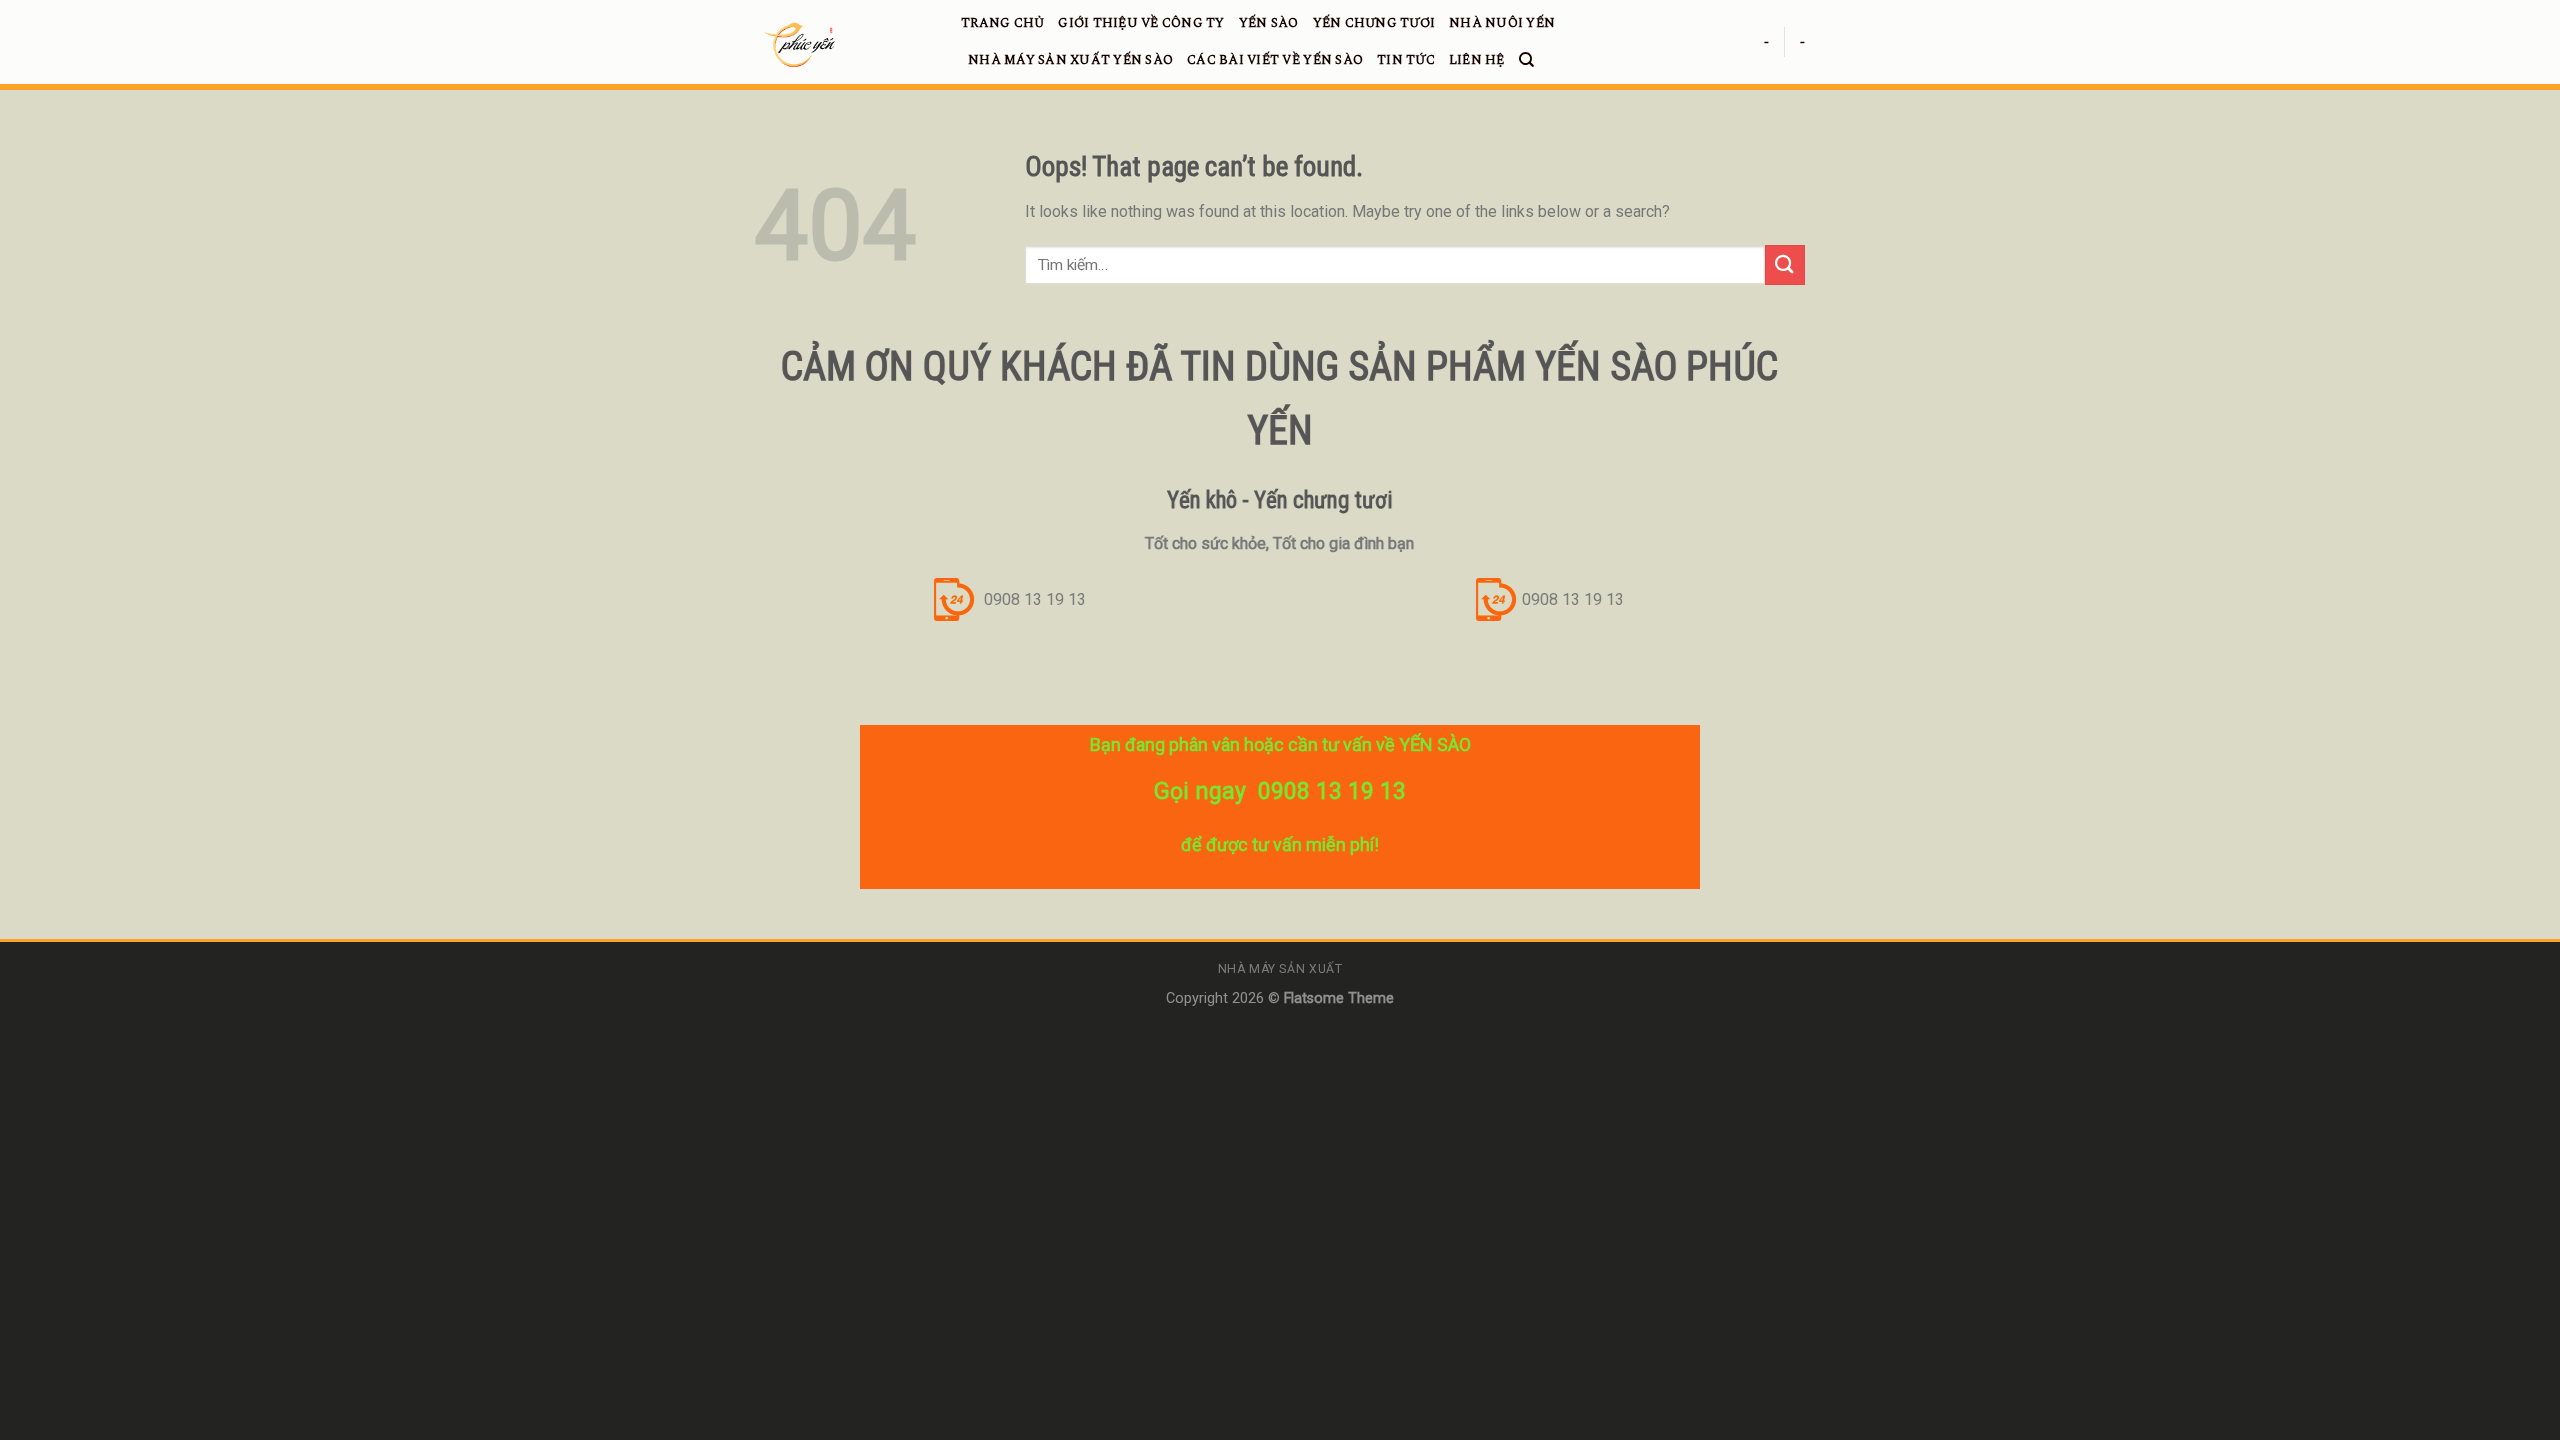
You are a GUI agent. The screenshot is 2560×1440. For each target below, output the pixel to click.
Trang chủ (1002, 23)
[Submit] (1785, 264)
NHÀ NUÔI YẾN (1502, 23)
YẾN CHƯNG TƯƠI (1374, 23)
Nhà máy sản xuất (1280, 969)
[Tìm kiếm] (1526, 60)
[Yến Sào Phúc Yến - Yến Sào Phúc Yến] (843, 45)
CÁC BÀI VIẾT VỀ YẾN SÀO (1275, 60)
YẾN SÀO (1269, 23)
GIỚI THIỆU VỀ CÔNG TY (1141, 23)
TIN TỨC (1406, 60)
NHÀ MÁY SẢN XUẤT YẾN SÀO (1070, 60)
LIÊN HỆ (1477, 60)
